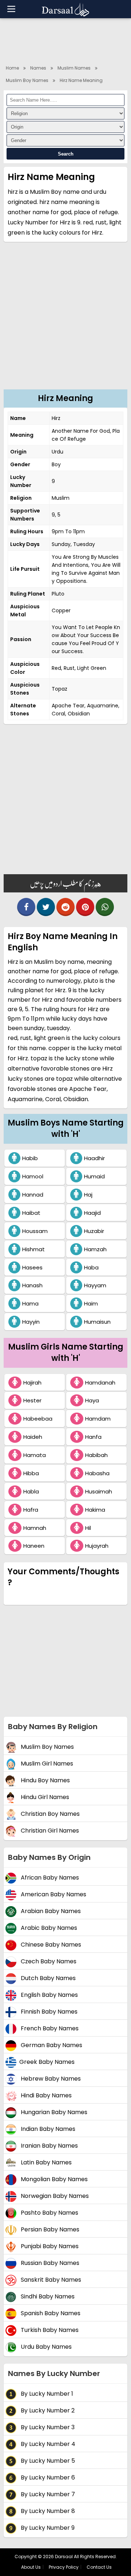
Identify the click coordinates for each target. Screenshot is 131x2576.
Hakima (95, 1510)
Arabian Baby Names (50, 1911)
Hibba (31, 1473)
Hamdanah (100, 1383)
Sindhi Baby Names (47, 2297)
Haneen (34, 1546)
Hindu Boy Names (45, 1781)
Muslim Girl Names (46, 1764)
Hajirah (32, 1383)
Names (38, 68)
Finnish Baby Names (48, 2012)
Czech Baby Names (48, 1962)
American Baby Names (53, 1895)
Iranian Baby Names (49, 2146)
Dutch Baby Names (47, 1978)
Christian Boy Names (49, 1814)
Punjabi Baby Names (49, 2247)
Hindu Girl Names (44, 1797)
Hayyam (95, 1285)
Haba (91, 1267)
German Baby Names (51, 2045)
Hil (88, 1528)
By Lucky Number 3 (47, 2428)
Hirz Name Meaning (81, 80)
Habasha (97, 1473)
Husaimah (99, 1491)
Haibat (31, 1213)
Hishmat (33, 1249)
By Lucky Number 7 (47, 2495)
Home (12, 68)
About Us (31, 2567)
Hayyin (31, 1322)
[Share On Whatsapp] (105, 907)
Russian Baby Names (49, 2263)
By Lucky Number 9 (47, 2528)
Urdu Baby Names (45, 2347)
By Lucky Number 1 (46, 2394)
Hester (32, 1400)
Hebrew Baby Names (50, 2079)
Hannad (33, 1195)
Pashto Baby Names (49, 2213)
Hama (30, 1303)
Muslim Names (74, 68)
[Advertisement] (65, 320)
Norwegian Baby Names (54, 2196)
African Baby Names (49, 1878)
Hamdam (98, 1419)
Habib (30, 1158)
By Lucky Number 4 (47, 2444)
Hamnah (35, 1528)
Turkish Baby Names (49, 2330)
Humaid (94, 1176)
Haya (92, 1400)
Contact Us (99, 2567)
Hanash (32, 1285)
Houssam (35, 1231)
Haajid (92, 1213)
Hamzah (95, 1249)
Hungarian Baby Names (53, 2112)
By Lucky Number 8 (47, 2511)
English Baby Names (49, 1995)
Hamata (35, 1455)
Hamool (33, 1176)
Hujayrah (97, 1546)
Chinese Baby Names (50, 1945)
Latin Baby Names (45, 2163)
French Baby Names (49, 2029)
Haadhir (94, 1158)
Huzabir (94, 1231)
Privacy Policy (64, 2567)
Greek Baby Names (47, 2062)
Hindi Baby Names (45, 2096)
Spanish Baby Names (50, 2314)
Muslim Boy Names (27, 80)
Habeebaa (38, 1419)
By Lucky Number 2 (47, 2411)
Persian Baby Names (49, 2230)
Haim (91, 1303)
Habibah (96, 1455)
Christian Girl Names (49, 1831)
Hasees (32, 1267)
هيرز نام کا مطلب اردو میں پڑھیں (65, 883)
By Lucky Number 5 (47, 2461)
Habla (31, 1491)
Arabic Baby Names (48, 1928)
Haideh (33, 1437)
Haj (88, 1195)
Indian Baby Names (47, 2129)
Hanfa (93, 1437)
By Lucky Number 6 (47, 2478)
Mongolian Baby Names (53, 2180)
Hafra (31, 1510)
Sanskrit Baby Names (50, 2280)
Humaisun (97, 1322)
